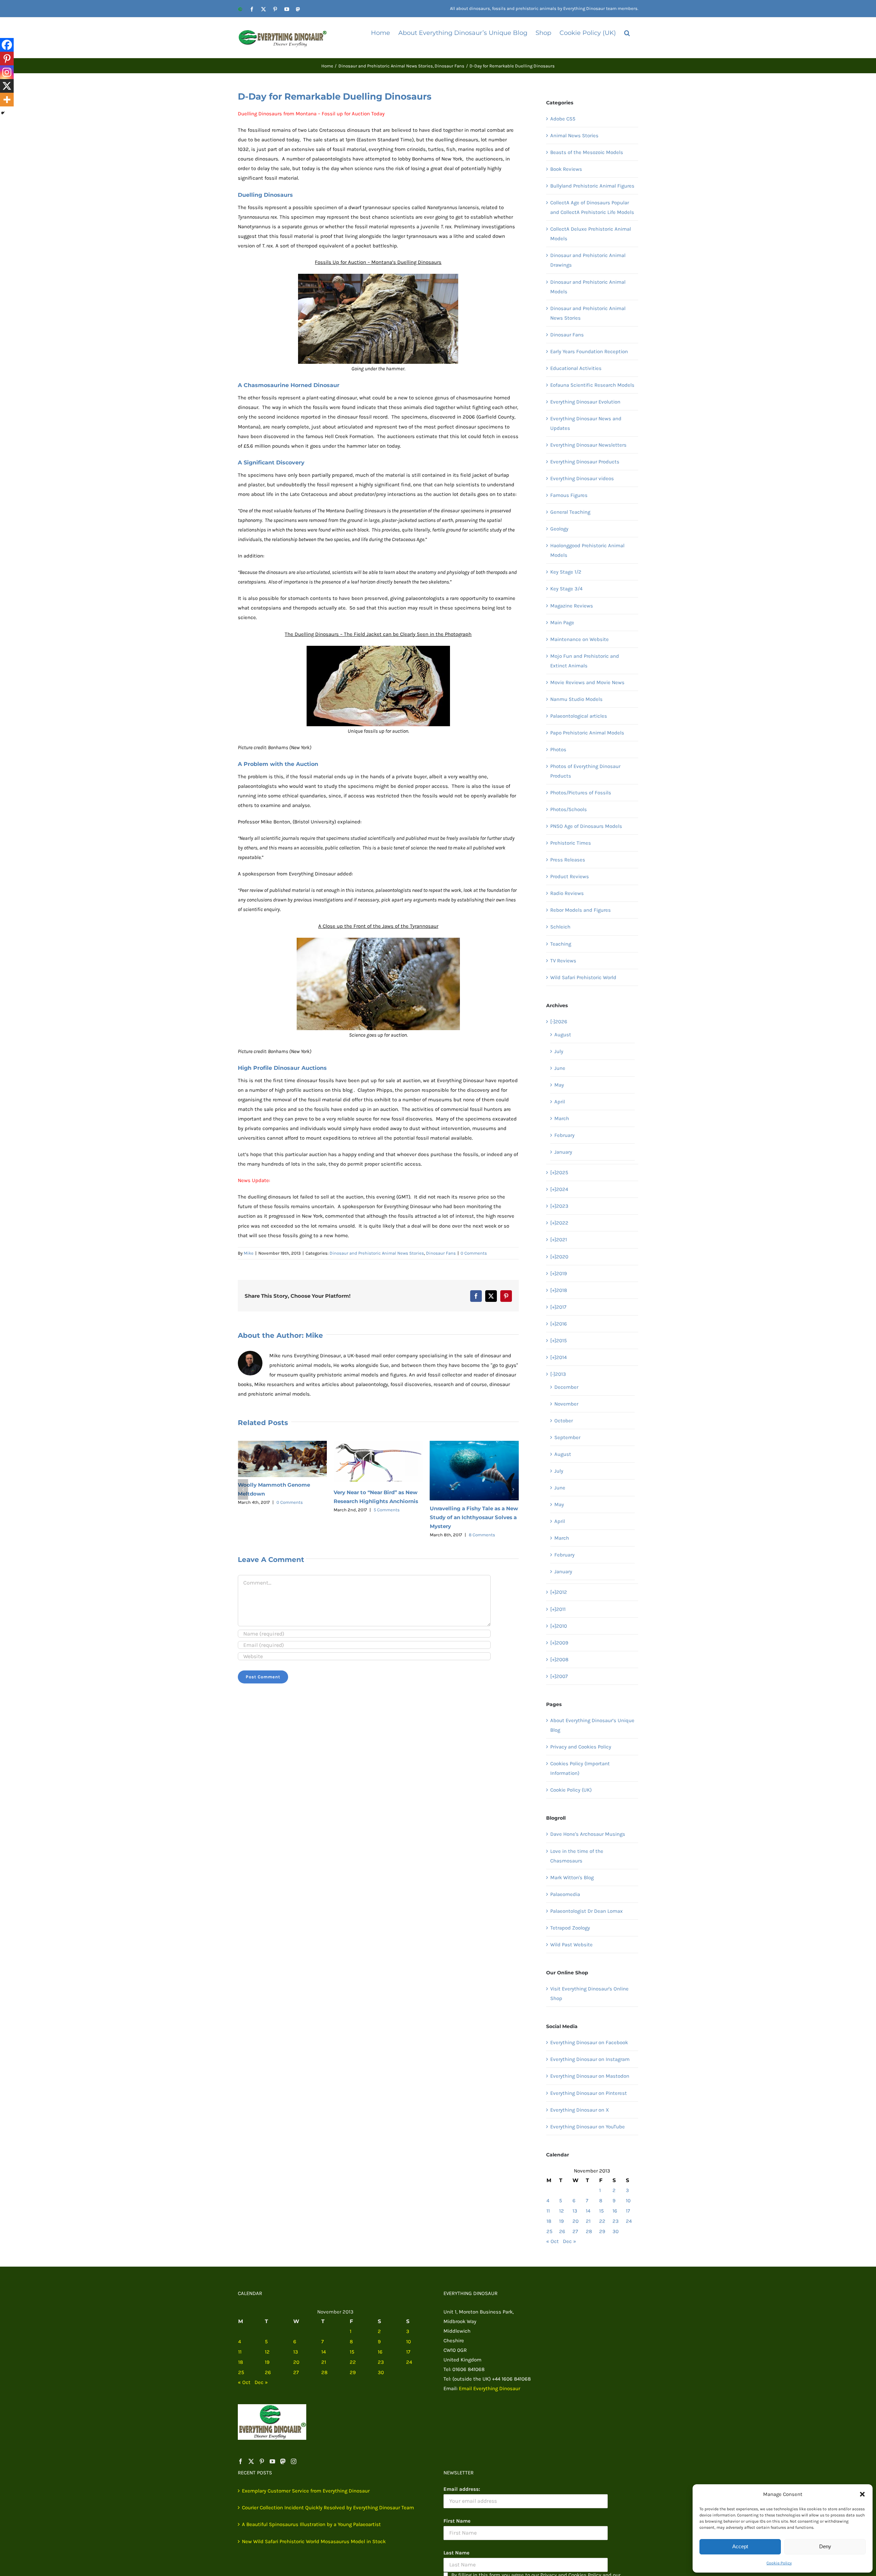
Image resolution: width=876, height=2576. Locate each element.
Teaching (561, 944)
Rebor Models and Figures (581, 910)
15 (601, 2211)
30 (616, 2231)
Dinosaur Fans (441, 1253)
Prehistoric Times (571, 843)
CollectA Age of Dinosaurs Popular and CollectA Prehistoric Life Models (592, 207)
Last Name (456, 2553)
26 (562, 2231)
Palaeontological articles (579, 716)
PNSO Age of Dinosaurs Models (586, 826)
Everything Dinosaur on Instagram (590, 2059)
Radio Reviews (567, 893)
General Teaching (570, 512)
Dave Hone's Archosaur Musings (588, 1834)
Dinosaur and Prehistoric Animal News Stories (377, 1253)
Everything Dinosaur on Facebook (589, 2042)
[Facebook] (7, 45)
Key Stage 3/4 (566, 589)
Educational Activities (576, 368)
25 (549, 2231)
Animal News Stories (574, 136)
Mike (249, 1253)
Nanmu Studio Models (576, 699)
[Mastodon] (283, 2461)
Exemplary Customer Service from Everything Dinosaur (306, 2491)
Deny (825, 2546)
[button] (862, 2494)
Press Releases (568, 860)
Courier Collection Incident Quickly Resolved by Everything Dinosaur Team (328, 2508)
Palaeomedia (565, 1894)
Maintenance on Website (579, 639)
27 (575, 2231)
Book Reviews (566, 169)
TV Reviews (563, 961)
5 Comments (291, 1510)
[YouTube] (272, 2461)
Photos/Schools (569, 809)
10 (628, 2201)
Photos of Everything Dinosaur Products (585, 771)
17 (628, 2211)
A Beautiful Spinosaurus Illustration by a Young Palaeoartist (311, 2524)
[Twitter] (251, 2461)
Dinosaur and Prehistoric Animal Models (588, 287)
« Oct (552, 2241)
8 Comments (386, 1535)
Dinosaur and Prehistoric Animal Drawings (588, 260)
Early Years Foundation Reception (589, 351)
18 (549, 2221)
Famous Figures (569, 495)
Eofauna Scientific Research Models (592, 385)
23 (616, 2221)
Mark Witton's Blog (572, 1877)
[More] (7, 100)
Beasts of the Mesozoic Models (587, 152)
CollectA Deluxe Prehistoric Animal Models (591, 234)
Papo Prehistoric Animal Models (587, 733)
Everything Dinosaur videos (582, 478)
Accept (740, 2546)
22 (602, 2221)
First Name (457, 2521)
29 (602, 2231)
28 (589, 2231)
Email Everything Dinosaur (489, 2388)
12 (562, 2211)
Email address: (462, 2489)
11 (548, 2211)
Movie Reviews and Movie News (587, 682)
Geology (559, 529)
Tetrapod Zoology (570, 1928)
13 (575, 2211)
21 (588, 2221)
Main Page (562, 623)
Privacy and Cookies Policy (581, 1747)
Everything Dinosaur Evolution (585, 402)
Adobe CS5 (563, 119)
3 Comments (482, 1500)
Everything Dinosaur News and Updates (586, 423)
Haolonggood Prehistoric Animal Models (587, 550)
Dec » (570, 2241)
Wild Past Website (571, 1945)
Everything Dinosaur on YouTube (588, 2127)
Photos (558, 749)
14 (588, 2211)
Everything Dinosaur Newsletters (588, 445)
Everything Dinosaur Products (585, 462)
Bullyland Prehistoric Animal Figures (592, 186)
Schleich (560, 927)
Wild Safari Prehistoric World (583, 977)
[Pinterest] (7, 59)
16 (615, 2211)
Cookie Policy (779, 2563)
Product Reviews (570, 876)
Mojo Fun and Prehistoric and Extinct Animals (585, 661)
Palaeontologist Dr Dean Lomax (587, 1911)
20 (576, 2221)
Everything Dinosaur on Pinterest (589, 2093)
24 (629, 2221)
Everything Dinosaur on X (580, 2110)
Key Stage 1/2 (566, 572)
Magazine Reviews (572, 606)
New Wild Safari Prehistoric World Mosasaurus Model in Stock (314, 2541)
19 (562, 2221)
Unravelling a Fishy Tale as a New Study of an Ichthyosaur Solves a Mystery (378, 1517)
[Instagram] (7, 72)
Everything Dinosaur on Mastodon (590, 2076)
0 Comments (474, 1253)
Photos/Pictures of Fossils (581, 793)
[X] (7, 86)
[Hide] (3, 113)
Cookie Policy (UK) (571, 1790)
